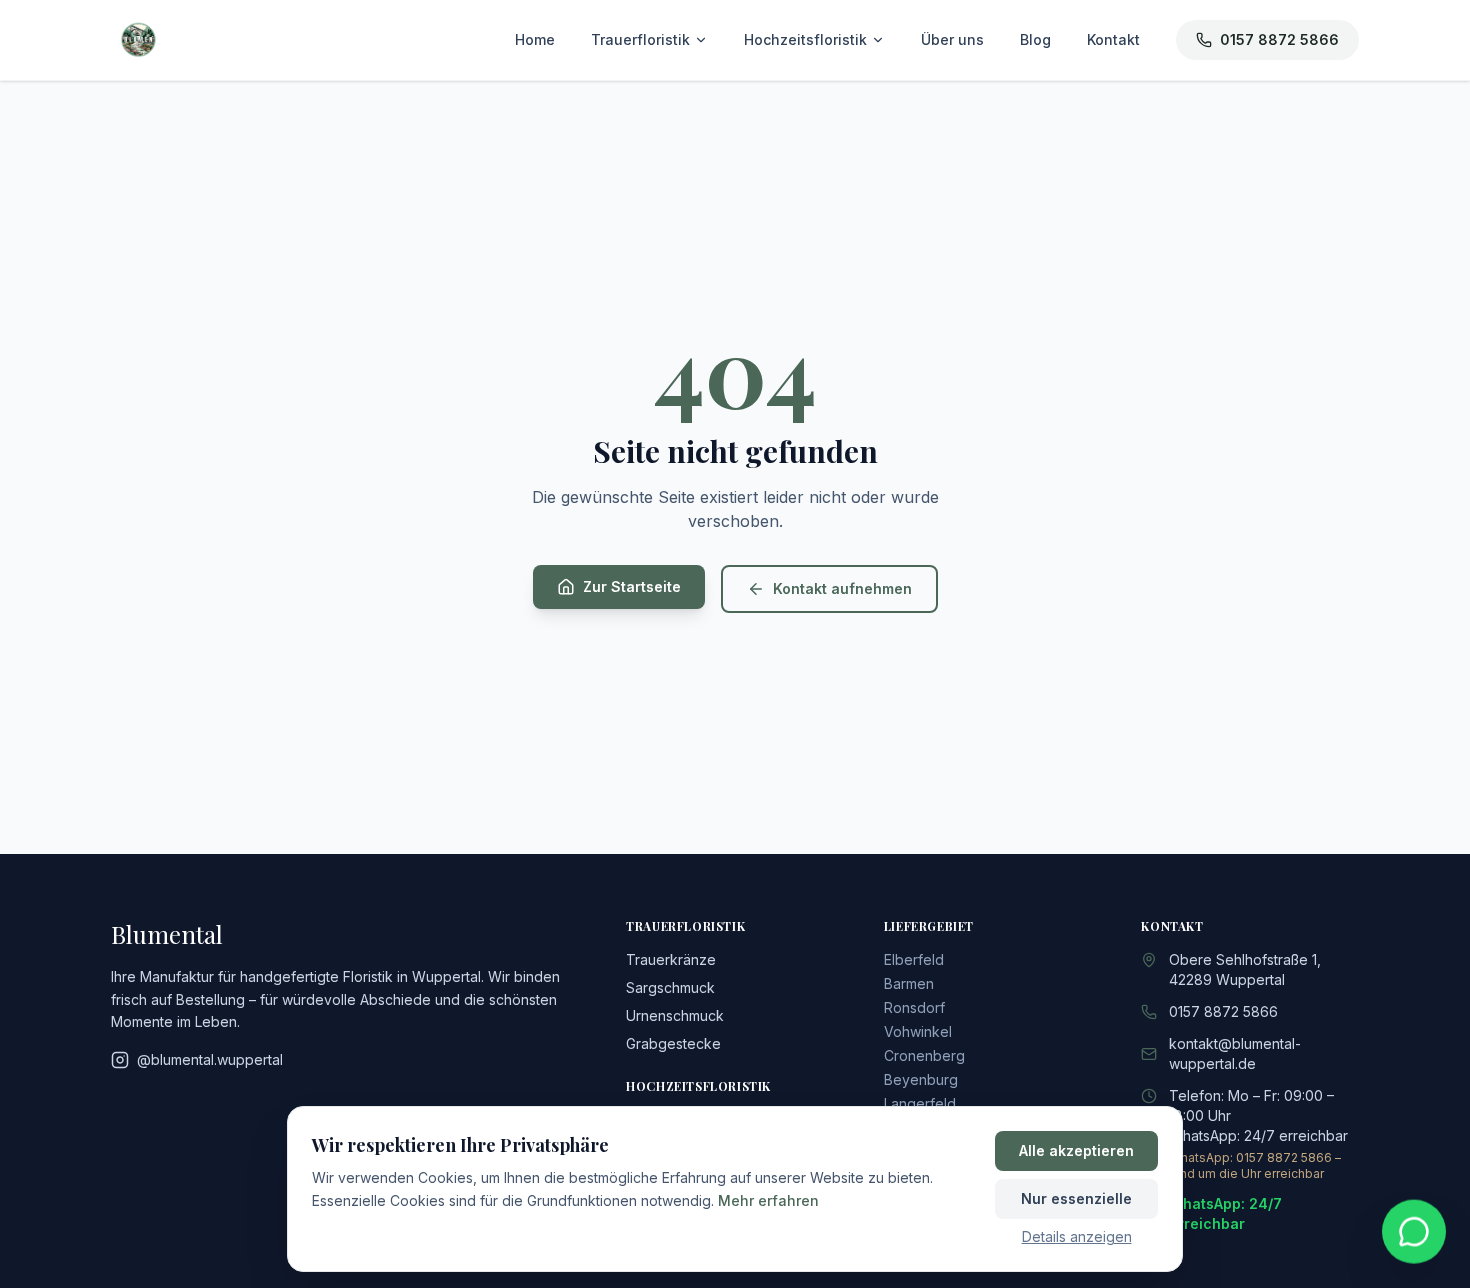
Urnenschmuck (675, 1015)
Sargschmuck (670, 987)
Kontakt (1113, 39)
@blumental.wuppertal (210, 1059)
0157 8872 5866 (1279, 39)
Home (535, 39)
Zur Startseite (632, 586)
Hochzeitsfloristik (805, 39)
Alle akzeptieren (1076, 1150)
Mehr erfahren (768, 1200)
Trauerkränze (671, 959)
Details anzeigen (1077, 1236)
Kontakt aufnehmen (842, 588)
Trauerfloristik (640, 39)
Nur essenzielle (1076, 1198)
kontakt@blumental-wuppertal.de (1235, 1053)
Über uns (952, 39)
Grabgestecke (673, 1043)
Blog (1035, 39)
